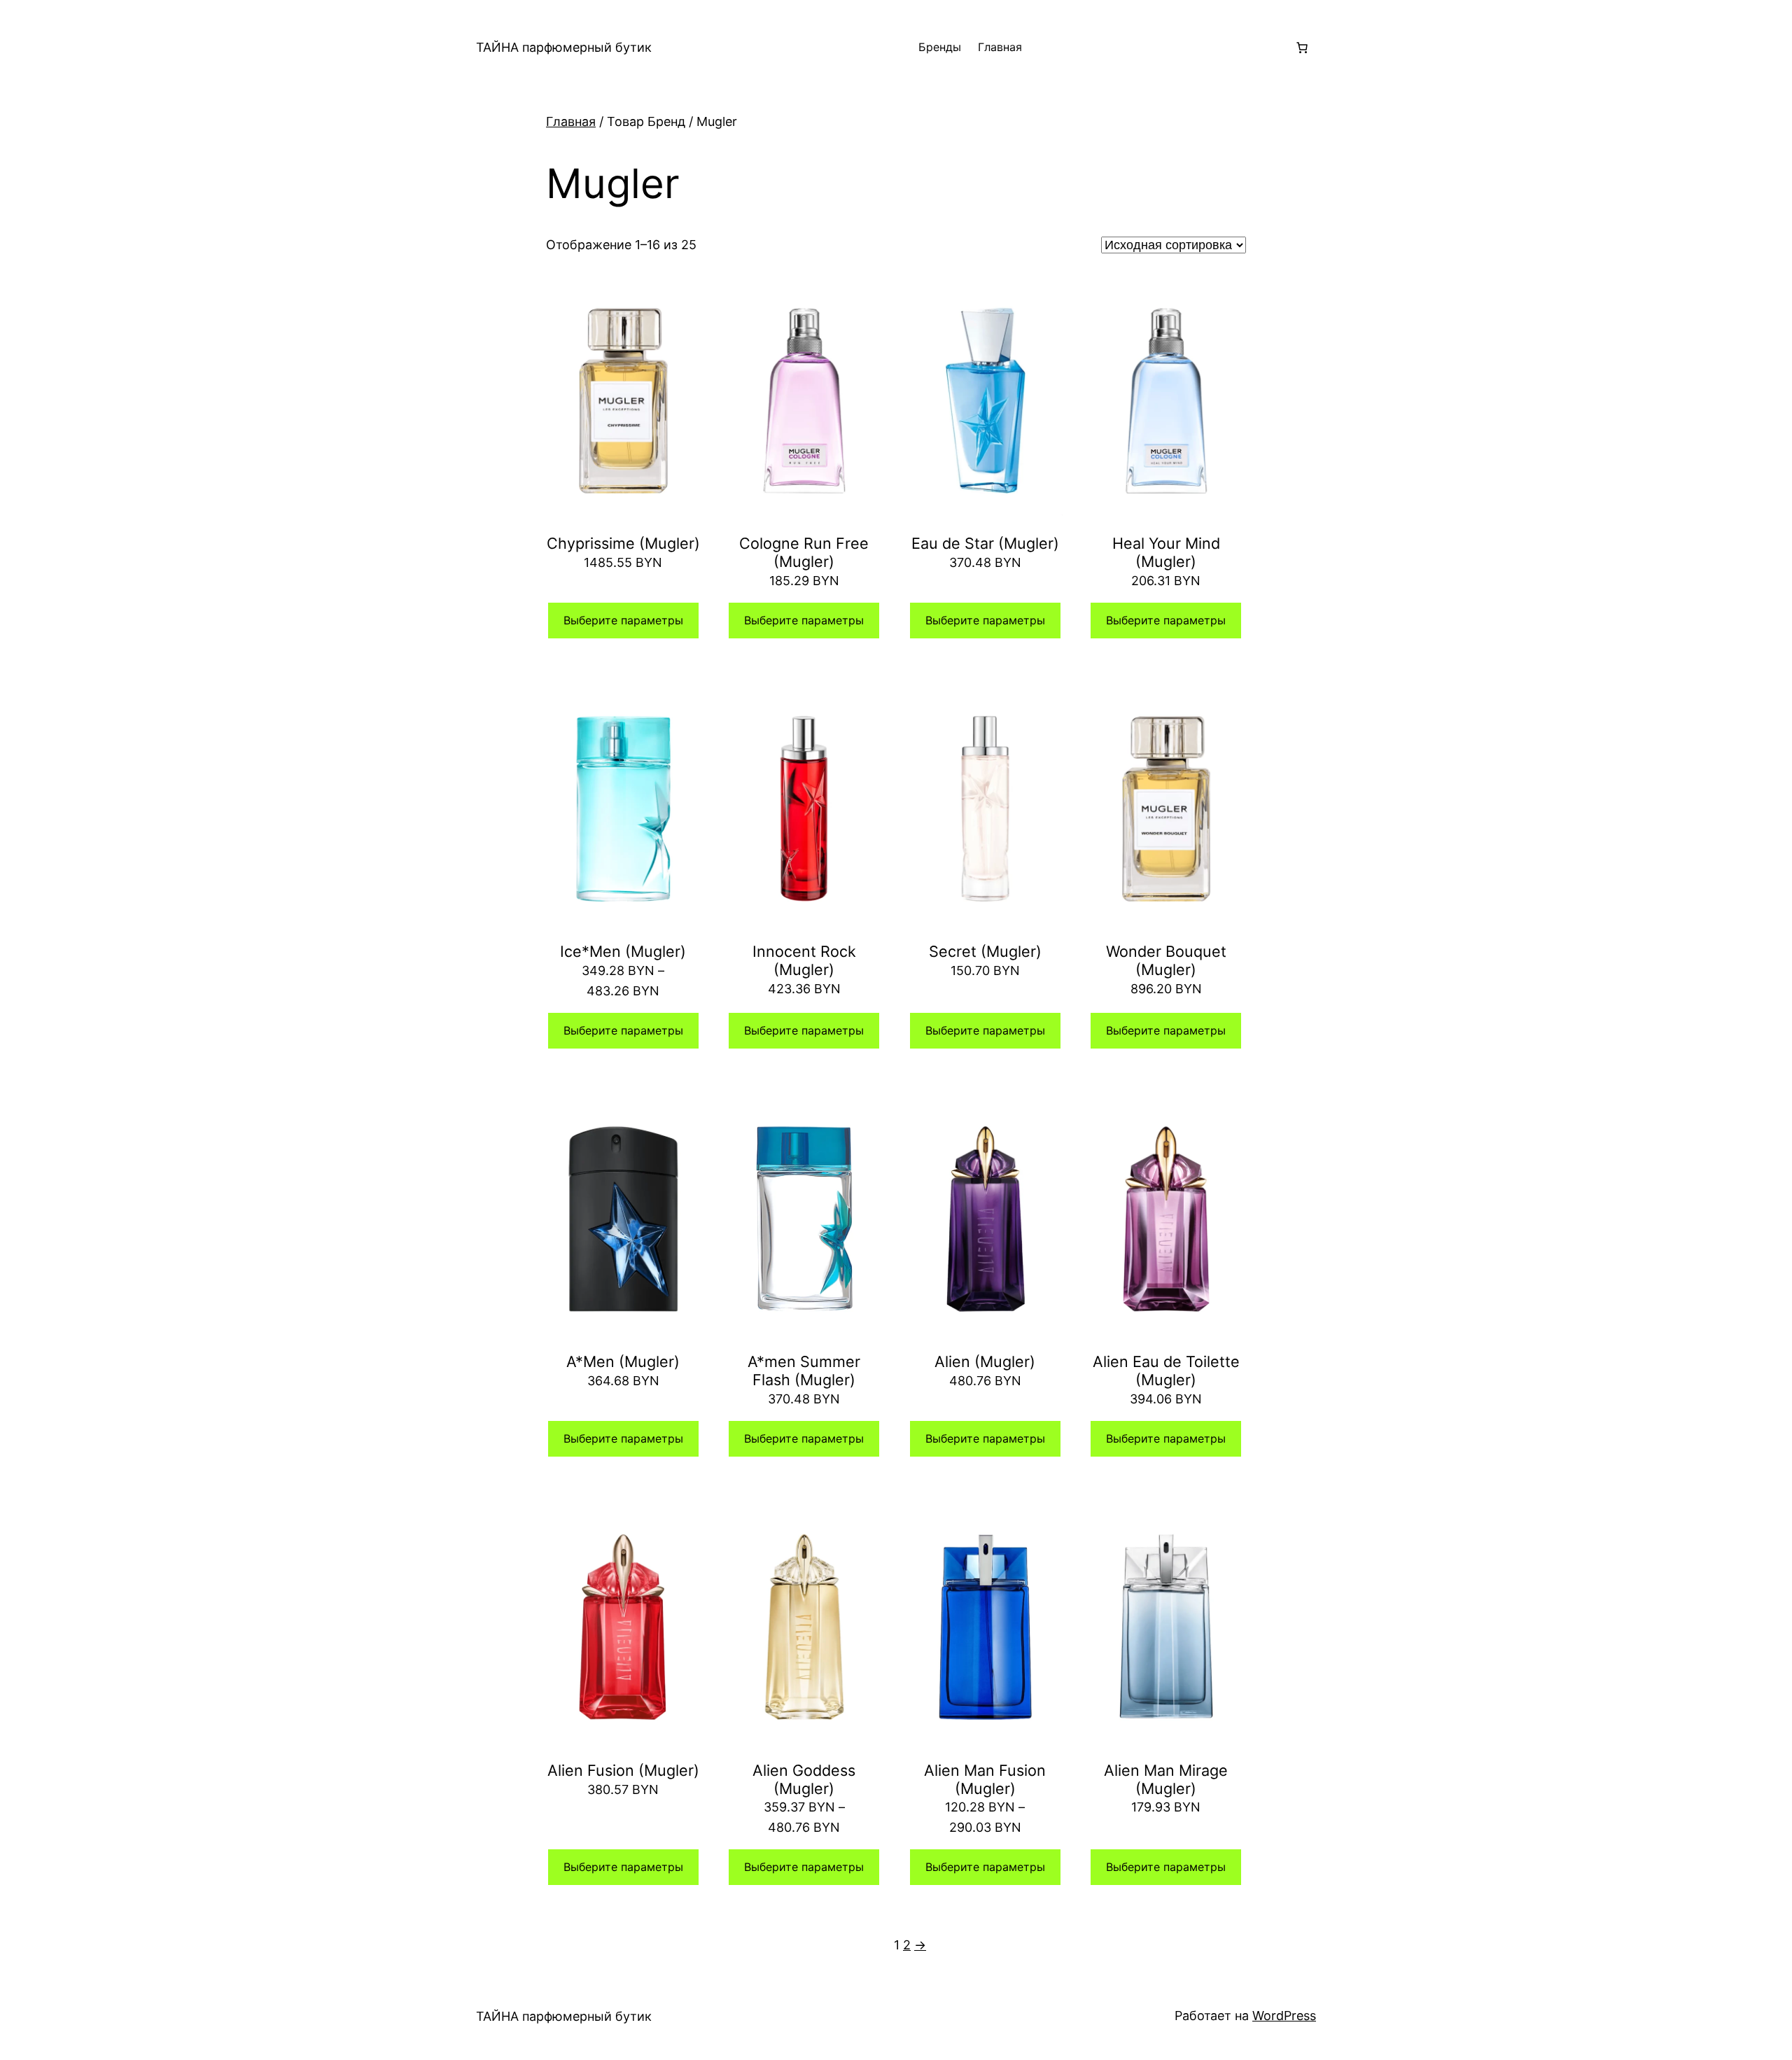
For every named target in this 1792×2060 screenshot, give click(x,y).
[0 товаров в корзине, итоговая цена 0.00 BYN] (1302, 48)
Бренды (940, 47)
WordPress (1284, 2016)
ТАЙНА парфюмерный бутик (564, 47)
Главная (1000, 47)
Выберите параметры (623, 620)
